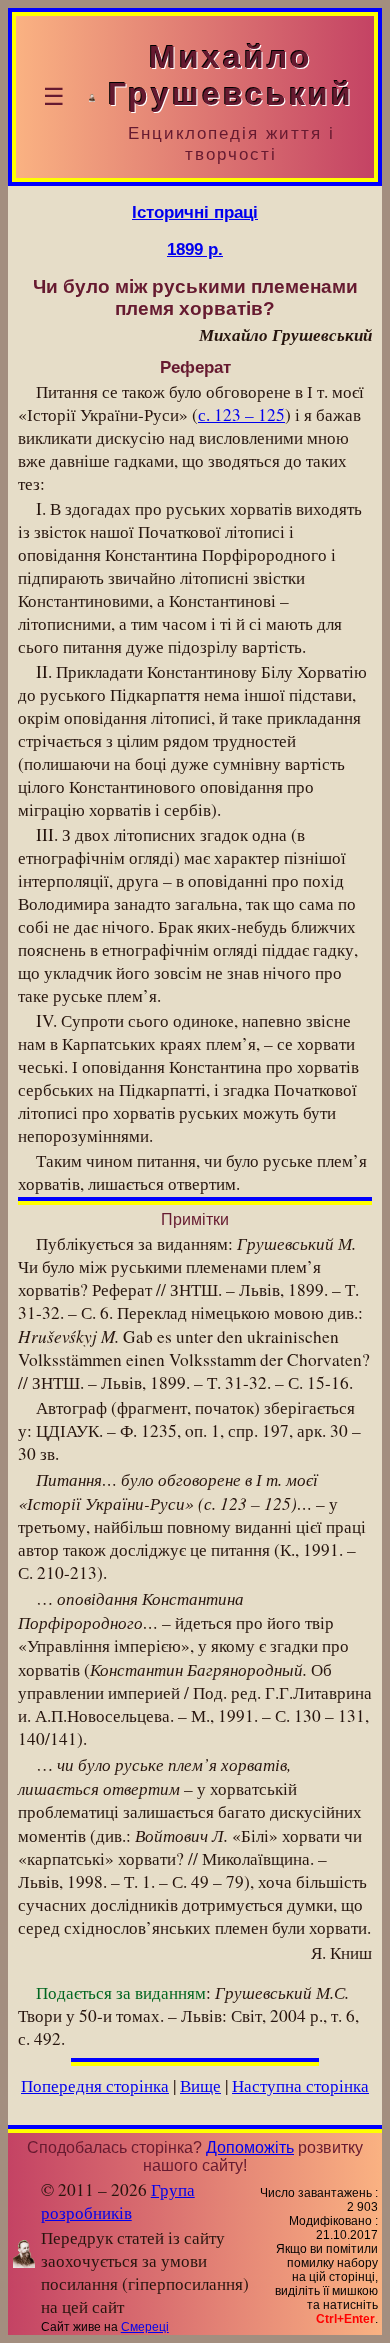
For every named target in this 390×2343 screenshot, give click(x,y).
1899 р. (195, 249)
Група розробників (118, 2201)
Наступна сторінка (300, 2085)
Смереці (145, 2327)
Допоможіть (250, 2147)
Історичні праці (195, 212)
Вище (200, 2085)
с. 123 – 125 (241, 414)
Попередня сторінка (95, 2085)
